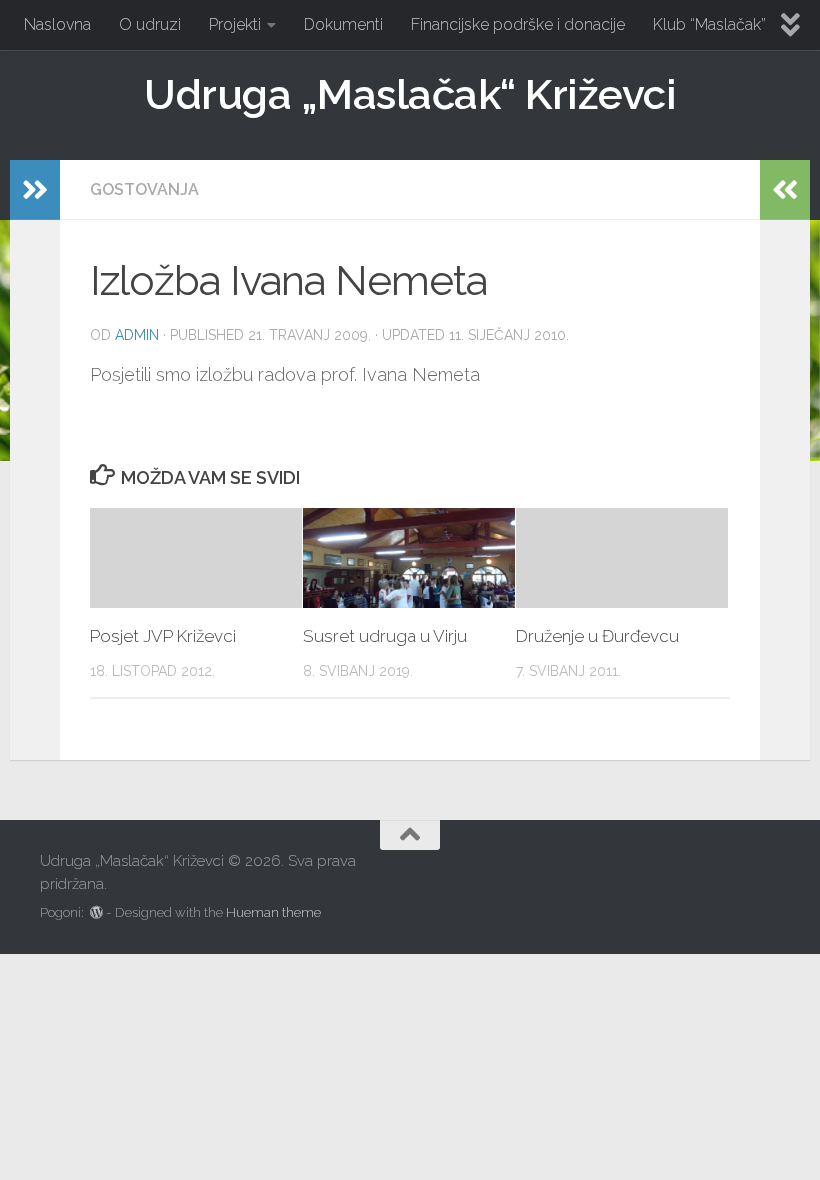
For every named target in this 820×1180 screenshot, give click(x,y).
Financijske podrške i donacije (518, 24)
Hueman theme (273, 912)
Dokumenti (343, 24)
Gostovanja (144, 189)
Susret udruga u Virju (385, 636)
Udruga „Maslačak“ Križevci (410, 95)
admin (137, 335)
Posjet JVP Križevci (163, 636)
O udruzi (150, 24)
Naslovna (57, 24)
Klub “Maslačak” (709, 24)
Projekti (235, 24)
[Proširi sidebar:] (35, 190)
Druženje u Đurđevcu (597, 636)
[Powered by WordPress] (96, 912)
